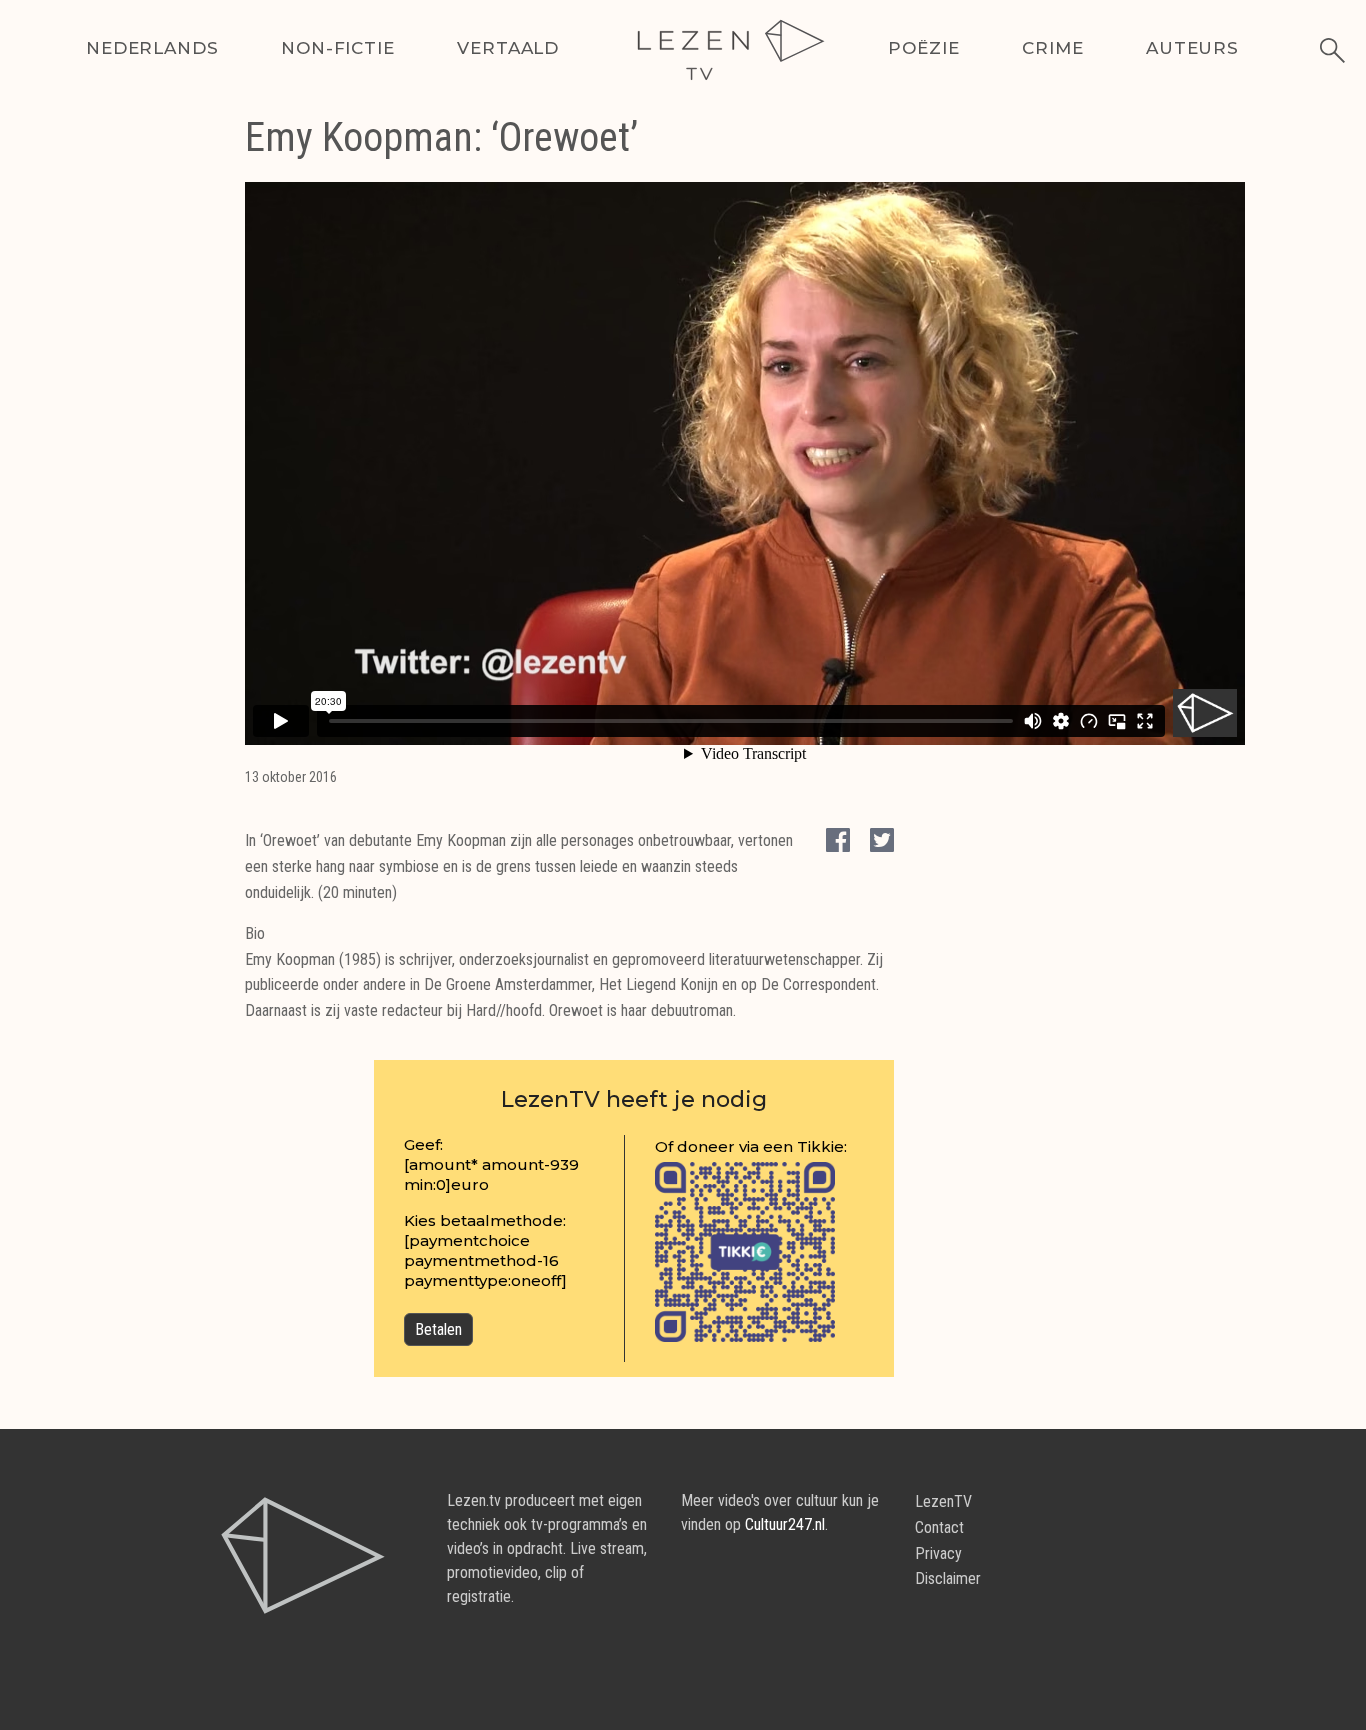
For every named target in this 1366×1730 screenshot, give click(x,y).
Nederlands (152, 48)
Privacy (938, 1553)
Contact (939, 1527)
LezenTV (943, 1501)
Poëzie (923, 48)
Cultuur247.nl (785, 1524)
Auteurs (1192, 48)
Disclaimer (948, 1578)
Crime (1052, 48)
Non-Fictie (338, 48)
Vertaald (508, 48)
